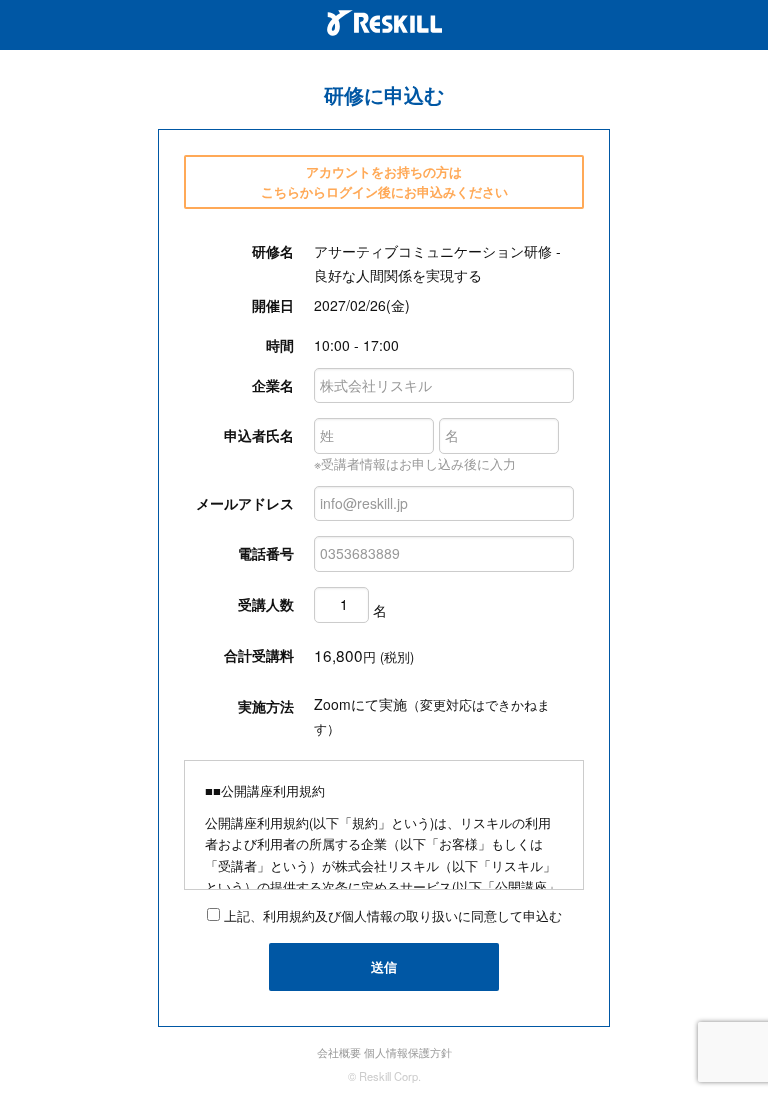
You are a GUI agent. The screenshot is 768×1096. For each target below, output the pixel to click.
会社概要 (339, 1052)
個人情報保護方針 (408, 1052)
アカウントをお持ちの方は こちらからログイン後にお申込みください (384, 181)
